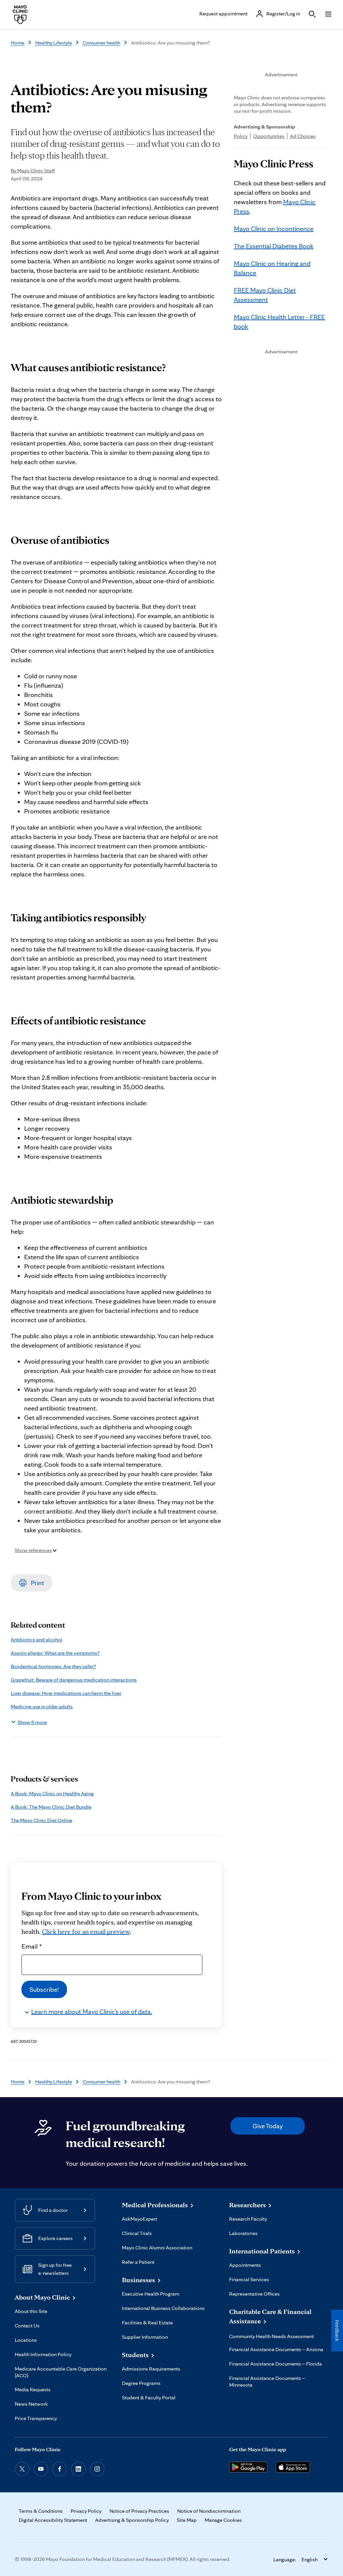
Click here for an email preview (86, 1931)
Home (18, 43)
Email (32, 1946)
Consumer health (101, 43)
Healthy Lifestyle (54, 43)
